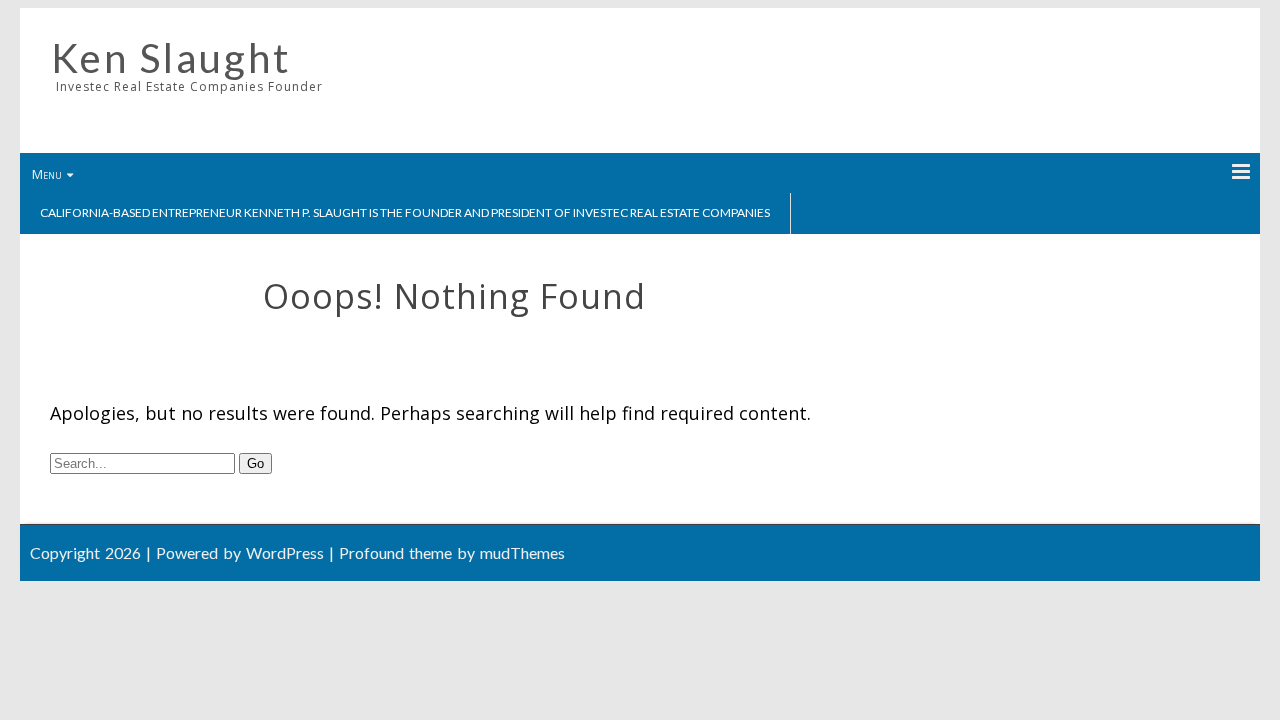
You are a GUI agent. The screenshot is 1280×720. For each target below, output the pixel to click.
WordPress (285, 552)
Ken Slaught (171, 58)
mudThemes (522, 552)
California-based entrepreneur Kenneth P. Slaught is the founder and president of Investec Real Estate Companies (405, 212)
